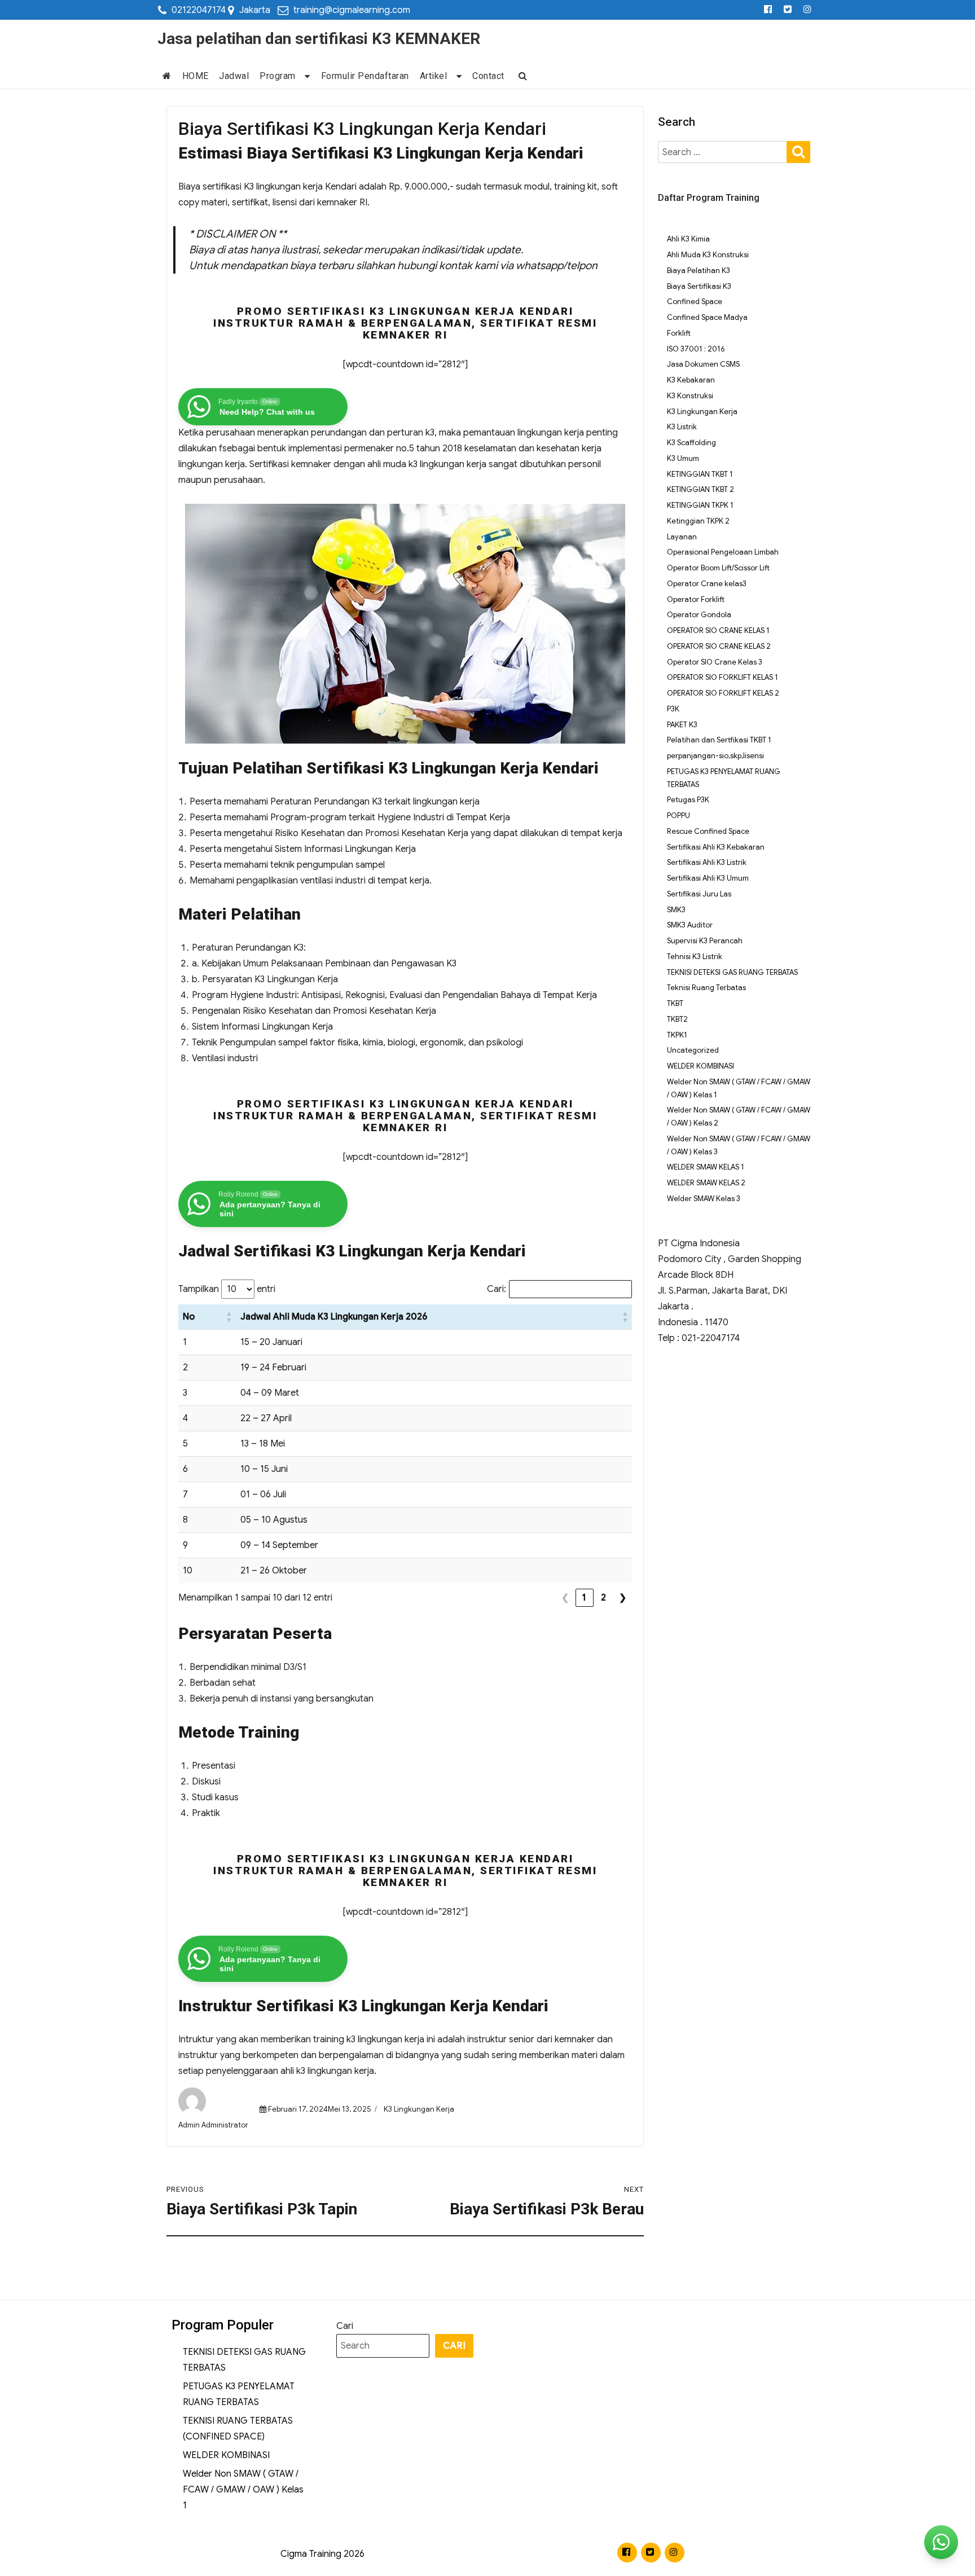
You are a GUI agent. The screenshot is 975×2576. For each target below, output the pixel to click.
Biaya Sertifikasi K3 (699, 286)
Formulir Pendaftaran (365, 76)
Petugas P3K (688, 800)
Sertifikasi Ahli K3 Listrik (707, 862)
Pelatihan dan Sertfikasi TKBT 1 (719, 740)
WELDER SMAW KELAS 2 (706, 1183)
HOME (196, 76)
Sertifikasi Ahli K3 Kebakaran (716, 847)
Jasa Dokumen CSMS (703, 364)
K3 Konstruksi (690, 396)
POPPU (678, 816)
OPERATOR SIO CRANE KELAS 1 (718, 630)
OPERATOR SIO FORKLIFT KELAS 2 (723, 693)
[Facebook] (768, 10)
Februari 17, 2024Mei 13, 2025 (319, 2109)
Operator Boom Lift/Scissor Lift (718, 568)
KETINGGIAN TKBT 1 (700, 474)
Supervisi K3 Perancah (705, 941)
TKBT (675, 1003)
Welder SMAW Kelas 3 (704, 1199)
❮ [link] (565, 1598)
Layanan (682, 537)
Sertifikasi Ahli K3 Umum (708, 878)
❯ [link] (623, 1598)
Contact (488, 76)
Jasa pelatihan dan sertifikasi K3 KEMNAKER (319, 39)
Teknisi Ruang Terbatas (706, 988)
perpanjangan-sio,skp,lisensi (715, 756)
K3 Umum (683, 458)
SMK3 (676, 910)
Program (278, 76)
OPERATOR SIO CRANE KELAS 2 (719, 646)
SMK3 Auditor (690, 925)
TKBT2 (677, 1019)
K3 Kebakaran (691, 380)
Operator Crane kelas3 (707, 584)
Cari (345, 2326)
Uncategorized (693, 1050)
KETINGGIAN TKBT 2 (700, 489)
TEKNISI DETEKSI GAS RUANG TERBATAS (732, 972)
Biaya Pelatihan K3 (699, 271)
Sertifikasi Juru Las (699, 894)
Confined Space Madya (707, 317)
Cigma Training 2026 (322, 2554)
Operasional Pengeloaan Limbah (723, 552)
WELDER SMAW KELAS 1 (706, 1167)
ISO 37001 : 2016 (696, 349)
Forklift (679, 333)
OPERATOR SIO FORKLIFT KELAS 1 (723, 677)
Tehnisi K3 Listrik (695, 957)
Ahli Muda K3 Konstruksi (708, 255)
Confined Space (695, 302)
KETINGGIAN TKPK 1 (700, 505)
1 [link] (585, 1598)
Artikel (434, 76)
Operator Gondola (699, 615)
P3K (673, 709)
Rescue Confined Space (708, 831)
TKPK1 (677, 1035)
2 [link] (604, 1598)
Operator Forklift (696, 599)
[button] (229, 1317)
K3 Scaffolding (691, 443)
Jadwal (234, 76)
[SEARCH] (798, 151)
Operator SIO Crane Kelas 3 (715, 662)
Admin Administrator (213, 2125)
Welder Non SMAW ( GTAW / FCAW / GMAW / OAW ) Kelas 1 (243, 2490)
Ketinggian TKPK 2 (698, 521)
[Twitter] (788, 10)
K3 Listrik (682, 427)
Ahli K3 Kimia (688, 239)
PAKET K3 (682, 725)
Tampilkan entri (227, 1289)
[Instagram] (808, 10)
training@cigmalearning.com (352, 10)
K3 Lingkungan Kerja (419, 2109)
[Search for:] (723, 152)
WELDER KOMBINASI (700, 1066)
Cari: (497, 1289)
